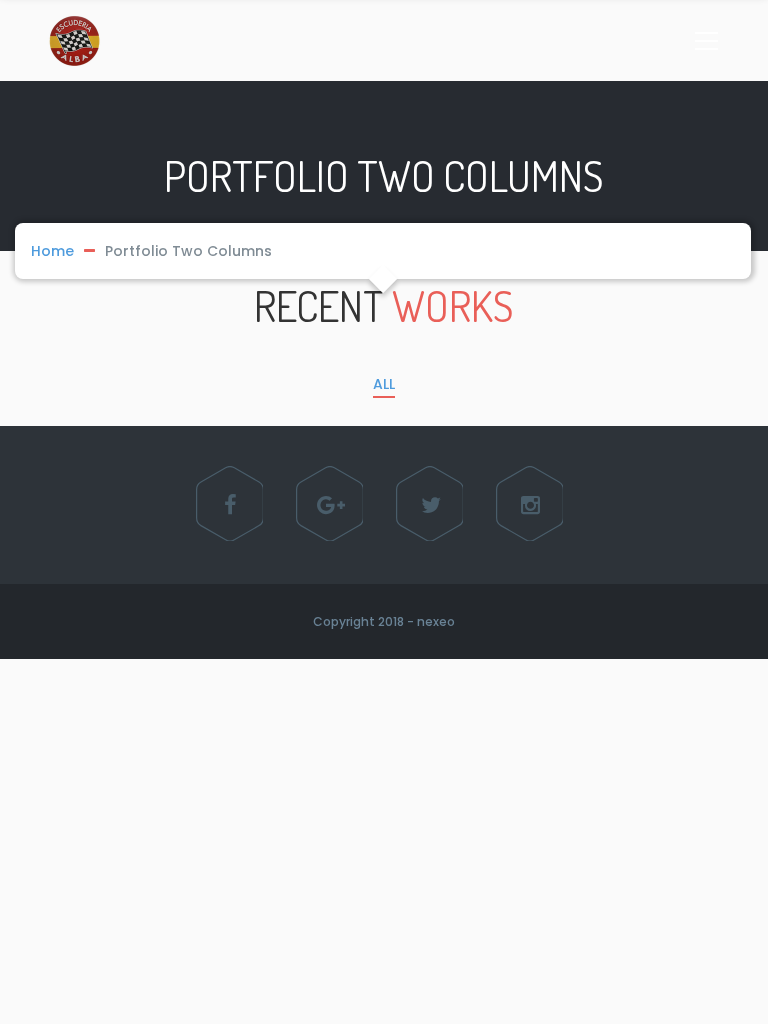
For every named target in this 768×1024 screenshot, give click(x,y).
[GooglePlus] (331, 505)
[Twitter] (431, 505)
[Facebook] (231, 505)
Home (52, 251)
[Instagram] (531, 505)
